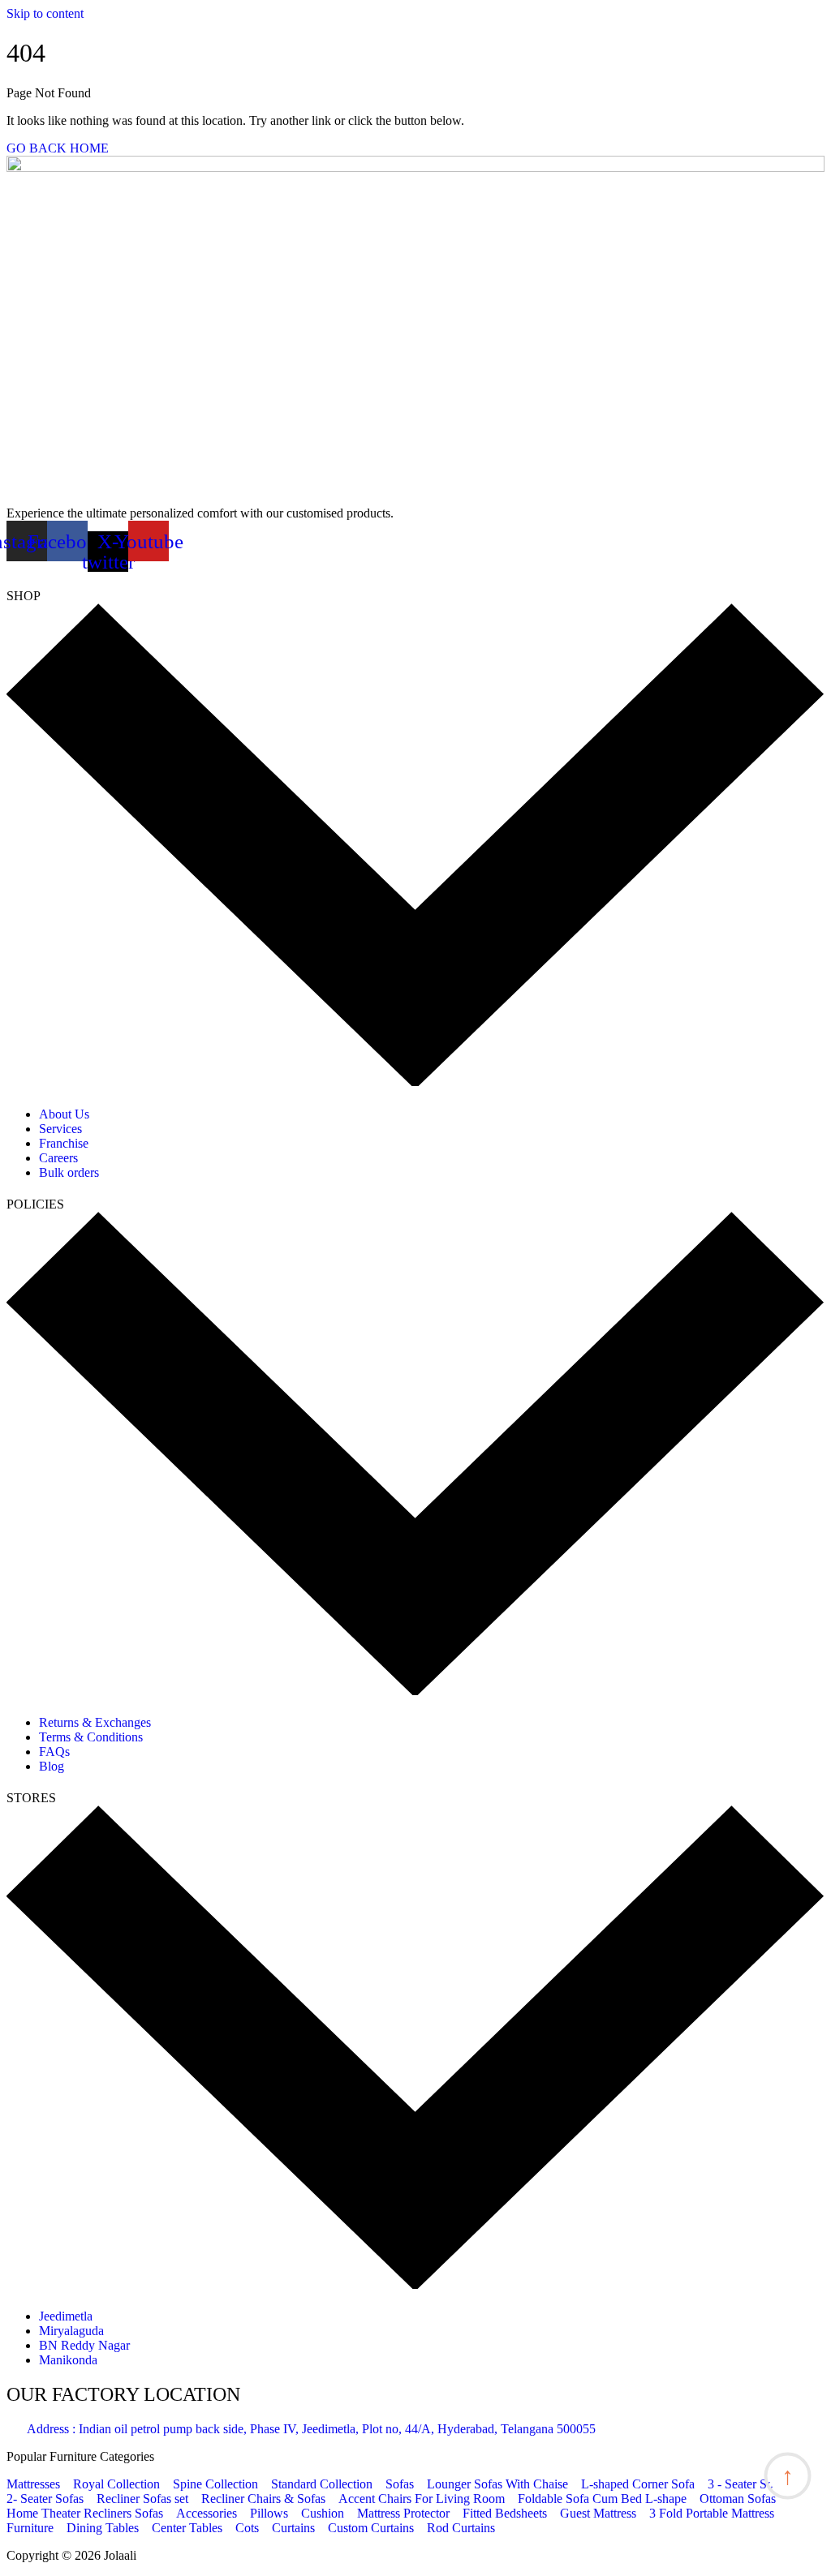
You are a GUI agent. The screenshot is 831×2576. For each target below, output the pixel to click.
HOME (89, 148)
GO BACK (37, 148)
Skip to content (45, 13)
